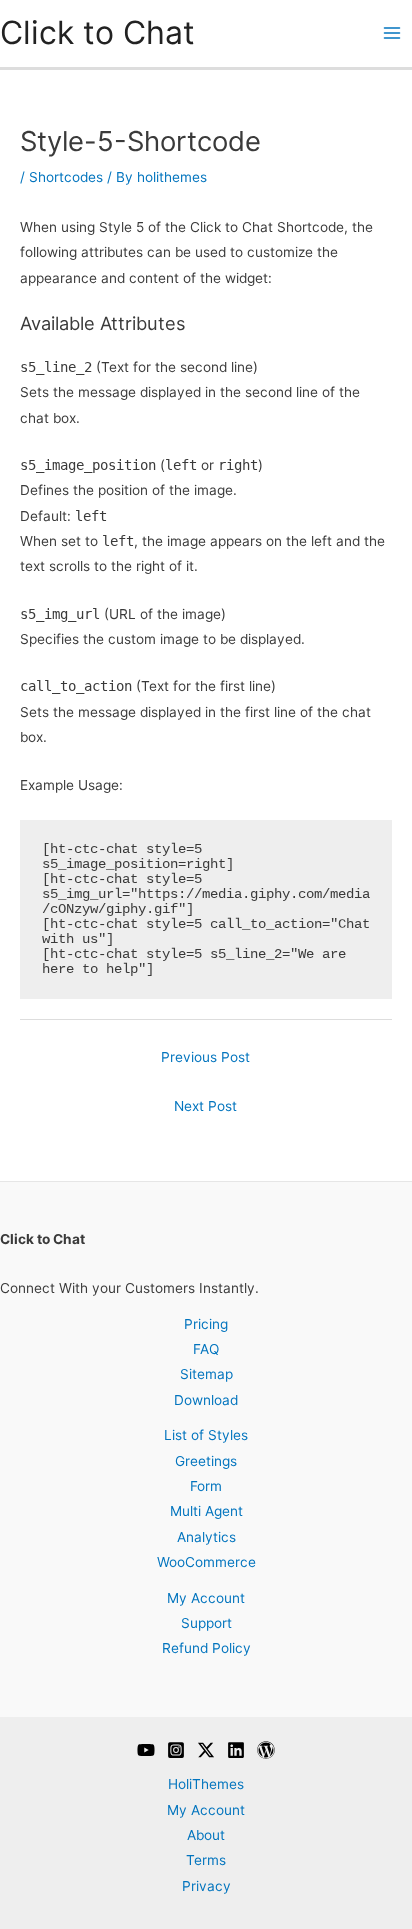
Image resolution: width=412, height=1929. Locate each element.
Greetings (206, 1461)
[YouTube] (146, 1750)
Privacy (206, 1886)
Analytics (206, 1537)
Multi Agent (206, 1511)
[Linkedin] (236, 1750)
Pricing (206, 1324)
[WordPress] (266, 1750)
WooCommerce (206, 1562)
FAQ (206, 1349)
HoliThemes (206, 1784)
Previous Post (205, 1057)
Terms (206, 1860)
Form (206, 1486)
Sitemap (206, 1374)
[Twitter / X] (206, 1750)
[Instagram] (176, 1750)
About (206, 1835)
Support (206, 1623)
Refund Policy (206, 1648)
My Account (206, 1598)
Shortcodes (66, 177)
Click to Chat (97, 32)
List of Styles (206, 1435)
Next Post (205, 1106)
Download (206, 1400)
